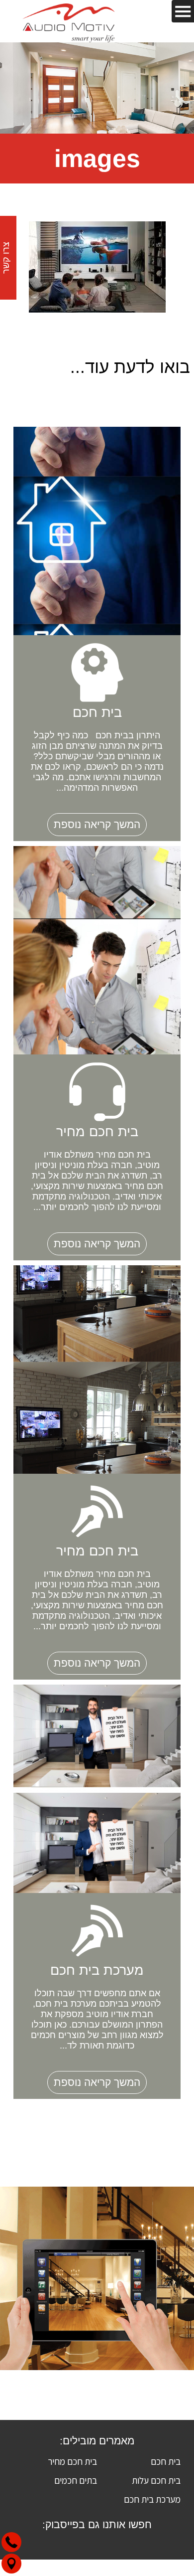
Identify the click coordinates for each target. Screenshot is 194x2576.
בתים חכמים (76, 2480)
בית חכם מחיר (72, 2461)
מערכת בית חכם (152, 2499)
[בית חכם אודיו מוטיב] (69, 21)
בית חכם (166, 2461)
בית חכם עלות (156, 2480)
